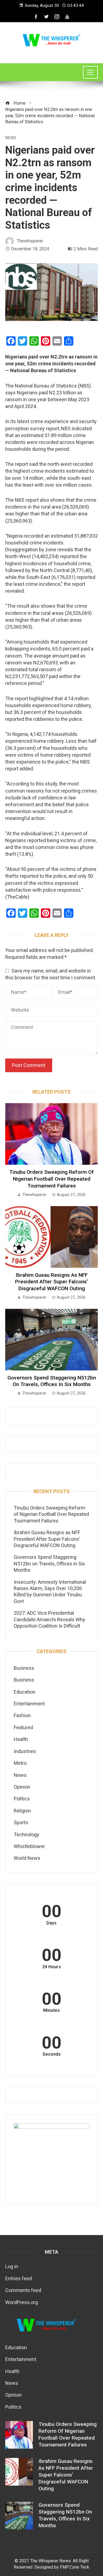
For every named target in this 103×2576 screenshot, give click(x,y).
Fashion (22, 1715)
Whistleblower (29, 1846)
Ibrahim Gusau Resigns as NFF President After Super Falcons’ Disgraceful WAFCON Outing (51, 1282)
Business (24, 1668)
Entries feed (19, 2278)
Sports (21, 1822)
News (11, 138)
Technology (27, 1835)
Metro (20, 1763)
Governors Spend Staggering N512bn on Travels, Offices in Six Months (52, 1381)
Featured (23, 1727)
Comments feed (23, 2290)
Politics (22, 1799)
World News (27, 1858)
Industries (25, 1751)
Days (51, 1923)
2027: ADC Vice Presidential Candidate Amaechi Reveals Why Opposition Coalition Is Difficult (49, 1619)
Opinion (22, 1787)
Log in (12, 2266)
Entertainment (29, 1704)
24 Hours (52, 1967)
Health (21, 1739)
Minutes (51, 2010)
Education (25, 1692)
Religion (22, 1811)
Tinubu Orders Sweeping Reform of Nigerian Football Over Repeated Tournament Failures (52, 1179)
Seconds (52, 2054)
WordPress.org (22, 2302)
